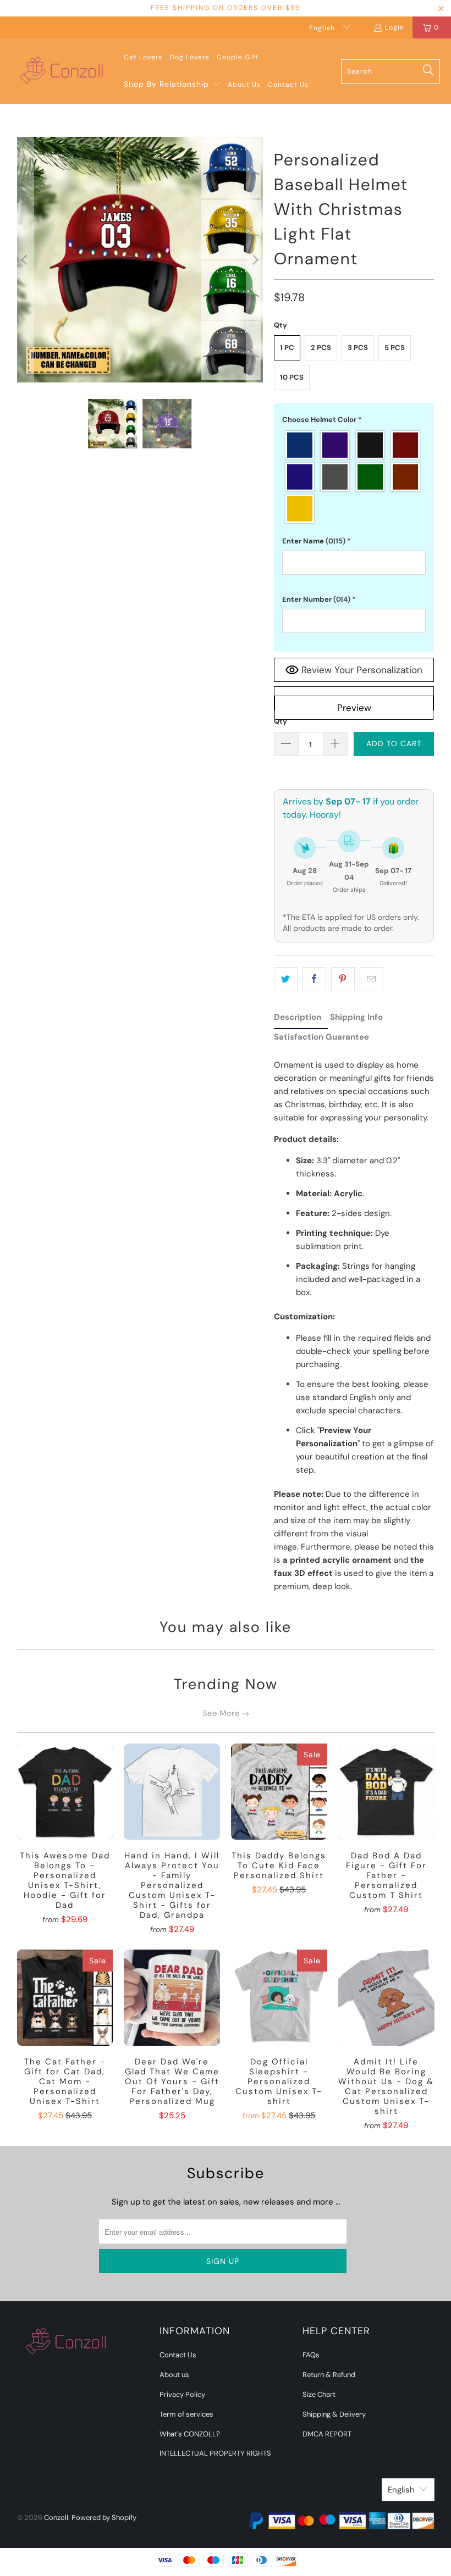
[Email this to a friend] (372, 979)
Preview (354, 708)
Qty (280, 721)
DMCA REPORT (327, 2434)
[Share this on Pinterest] (343, 979)
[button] (172, 85)
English (323, 28)
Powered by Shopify (104, 2517)
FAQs (311, 2355)
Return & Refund (329, 2375)
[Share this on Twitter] (286, 979)
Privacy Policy (182, 2394)
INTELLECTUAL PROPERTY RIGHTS (215, 2453)
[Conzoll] (62, 71)
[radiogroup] (354, 477)
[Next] (255, 260)
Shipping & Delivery (334, 2414)
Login (395, 27)
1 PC (287, 348)
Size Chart (319, 2394)
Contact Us (178, 2355)
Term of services (186, 2414)
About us (174, 2375)
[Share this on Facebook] (314, 979)
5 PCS (395, 348)
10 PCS (292, 377)
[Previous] (25, 260)
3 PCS (358, 348)
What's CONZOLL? (190, 2434)
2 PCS (321, 348)
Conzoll (56, 2517)
